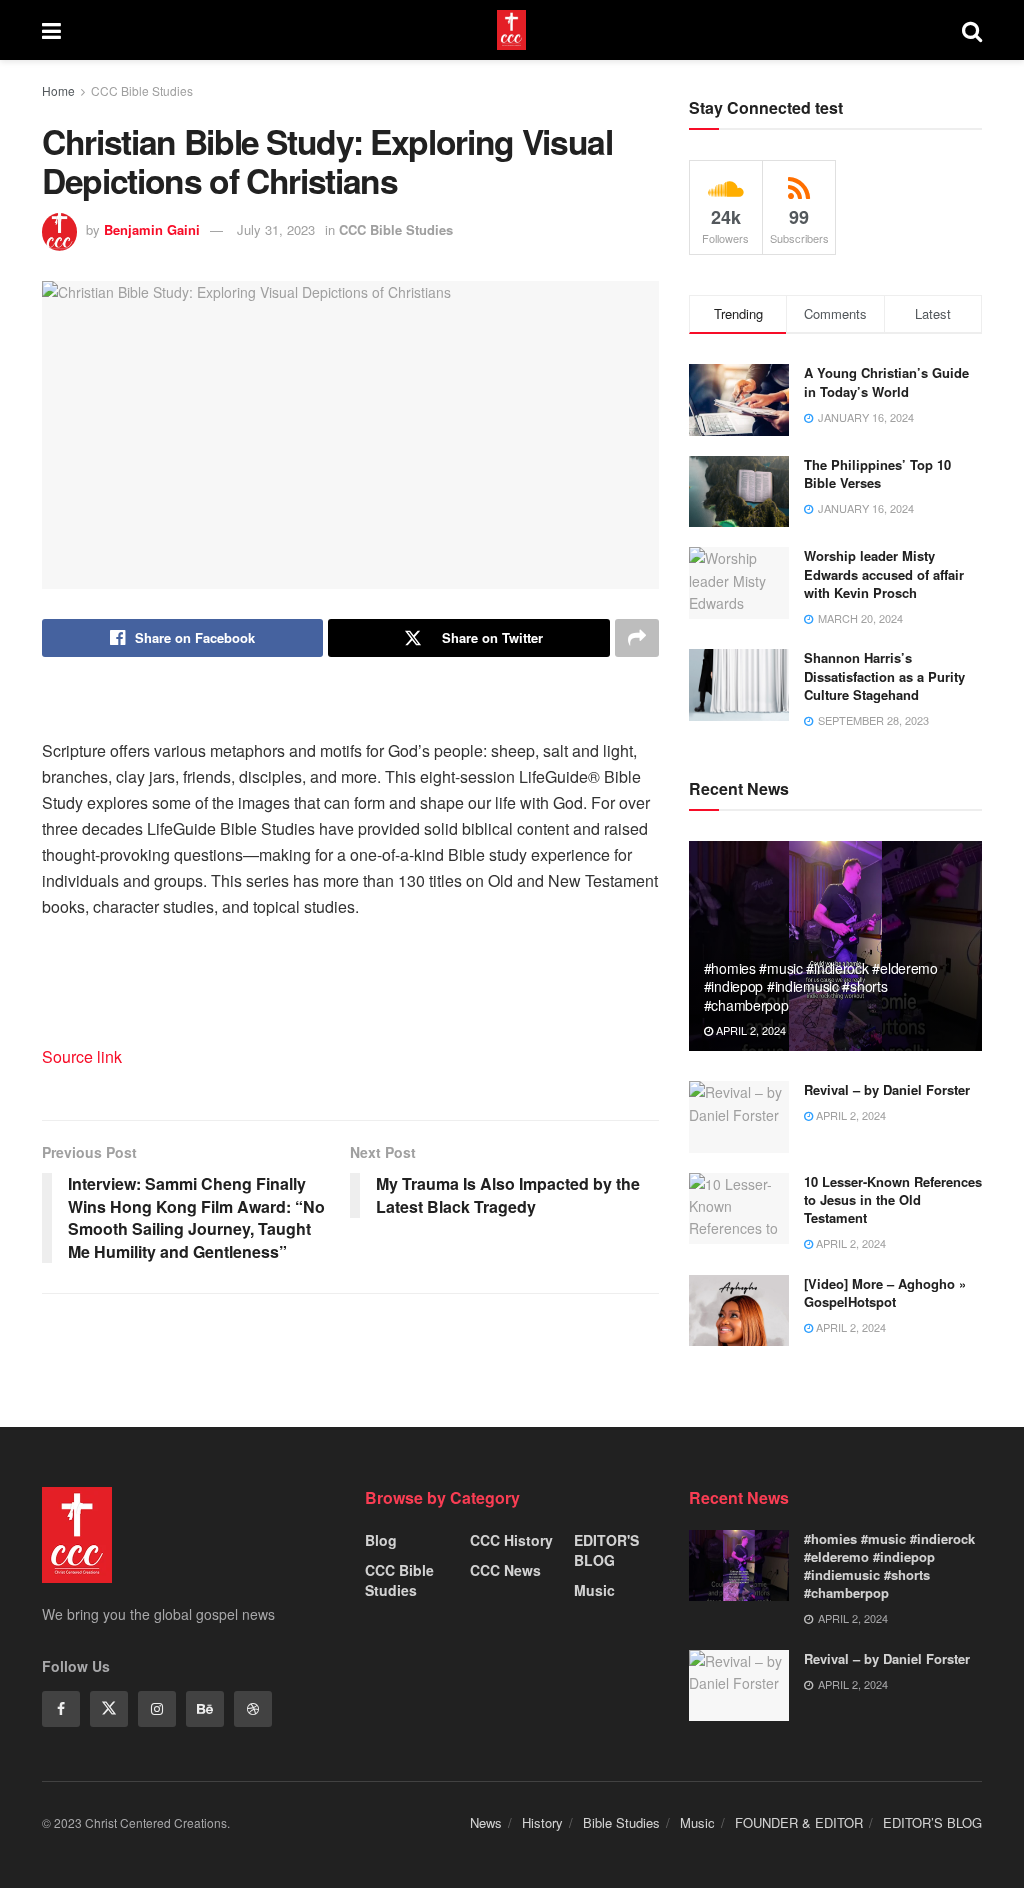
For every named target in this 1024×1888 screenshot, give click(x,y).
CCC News (505, 1570)
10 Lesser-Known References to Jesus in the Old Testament (893, 1199)
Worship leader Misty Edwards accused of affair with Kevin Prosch (884, 573)
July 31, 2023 (276, 229)
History (542, 1822)
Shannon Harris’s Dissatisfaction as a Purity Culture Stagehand (884, 675)
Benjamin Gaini (152, 229)
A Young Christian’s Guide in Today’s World (886, 381)
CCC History (511, 1540)
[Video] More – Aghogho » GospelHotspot (885, 1292)
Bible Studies (621, 1822)
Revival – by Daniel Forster (887, 1089)
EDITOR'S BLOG (606, 1550)
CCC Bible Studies (142, 90)
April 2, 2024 (749, 1030)
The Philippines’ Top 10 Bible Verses (877, 473)
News (486, 1822)
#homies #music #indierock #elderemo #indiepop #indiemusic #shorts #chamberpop (821, 986)
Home (58, 90)
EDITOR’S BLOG (932, 1822)
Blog (381, 1540)
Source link (82, 1056)
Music (594, 1590)
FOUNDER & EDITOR (799, 1822)
